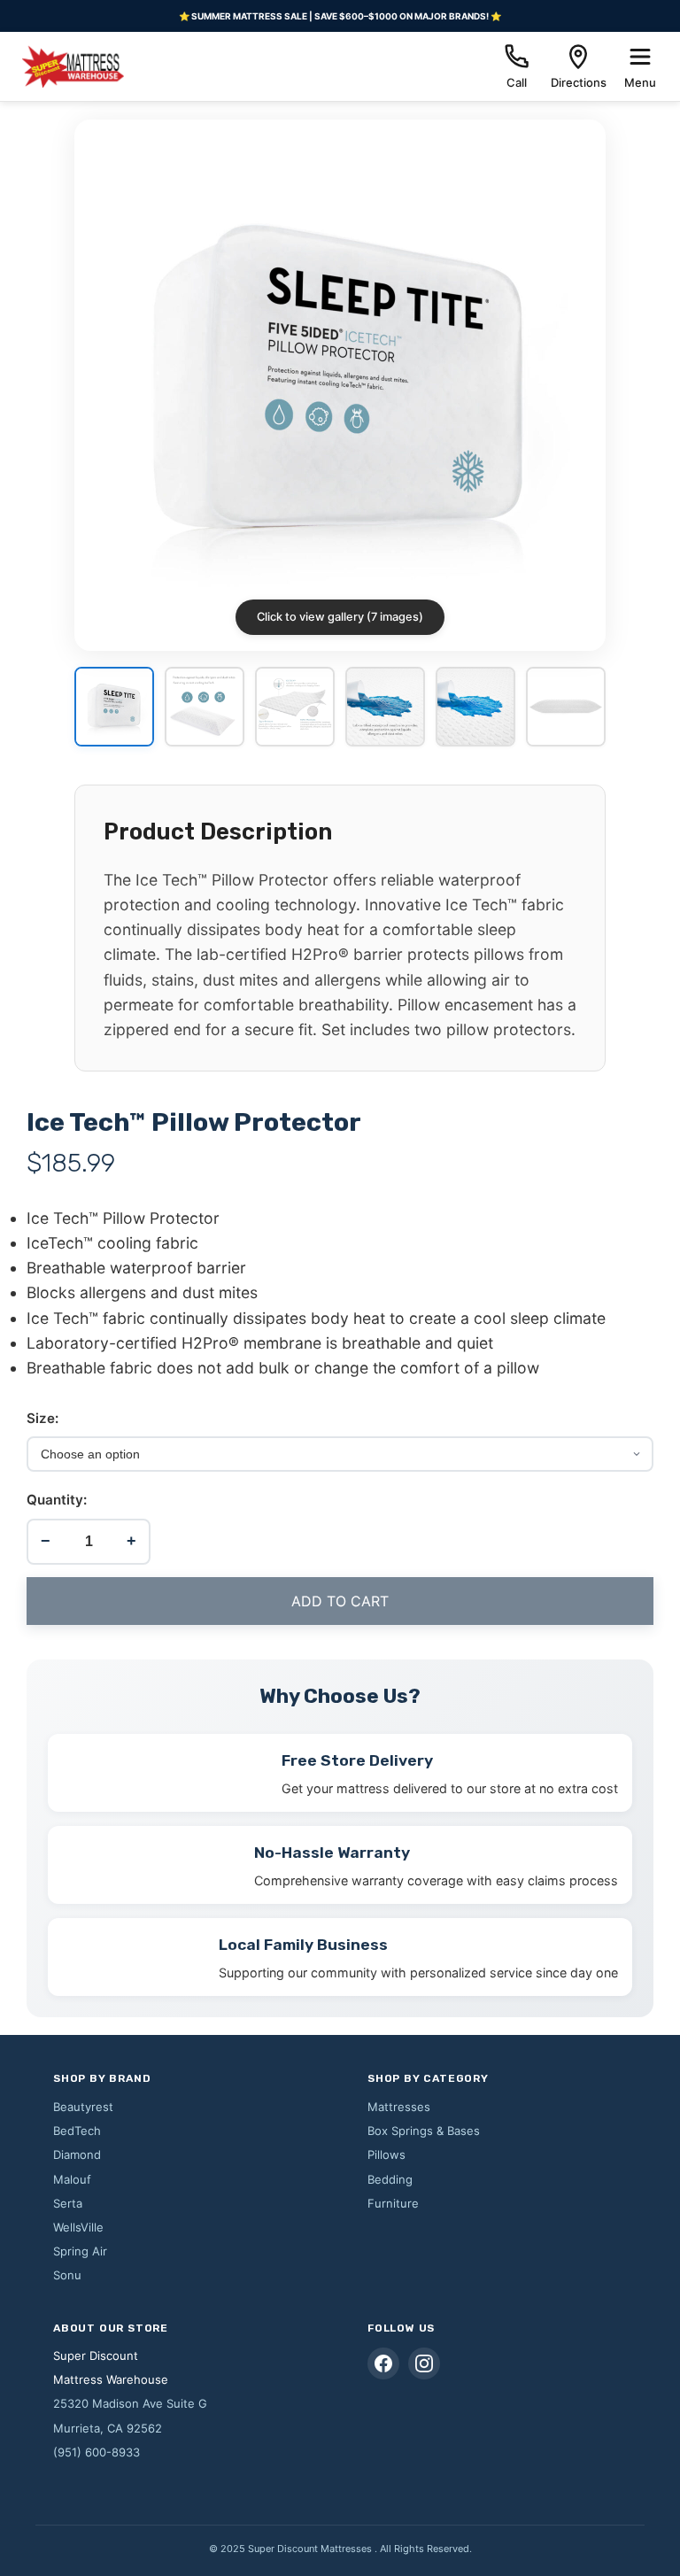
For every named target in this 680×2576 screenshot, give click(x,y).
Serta (68, 2203)
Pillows (386, 2154)
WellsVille (78, 2227)
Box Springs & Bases (424, 2131)
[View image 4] (385, 708)
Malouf (72, 2179)
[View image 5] (475, 708)
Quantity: (57, 1500)
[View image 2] (205, 708)
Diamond (77, 2154)
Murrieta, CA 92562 (108, 2428)
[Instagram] (424, 2363)
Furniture (393, 2203)
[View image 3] (295, 708)
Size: (42, 1418)
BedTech (77, 2131)
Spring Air (80, 2251)
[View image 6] (566, 708)
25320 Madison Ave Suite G (130, 2403)
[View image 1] (114, 708)
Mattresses (399, 2107)
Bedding (390, 2179)
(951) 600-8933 (97, 2452)
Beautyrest (83, 2107)
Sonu (67, 2275)
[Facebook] (383, 2363)
